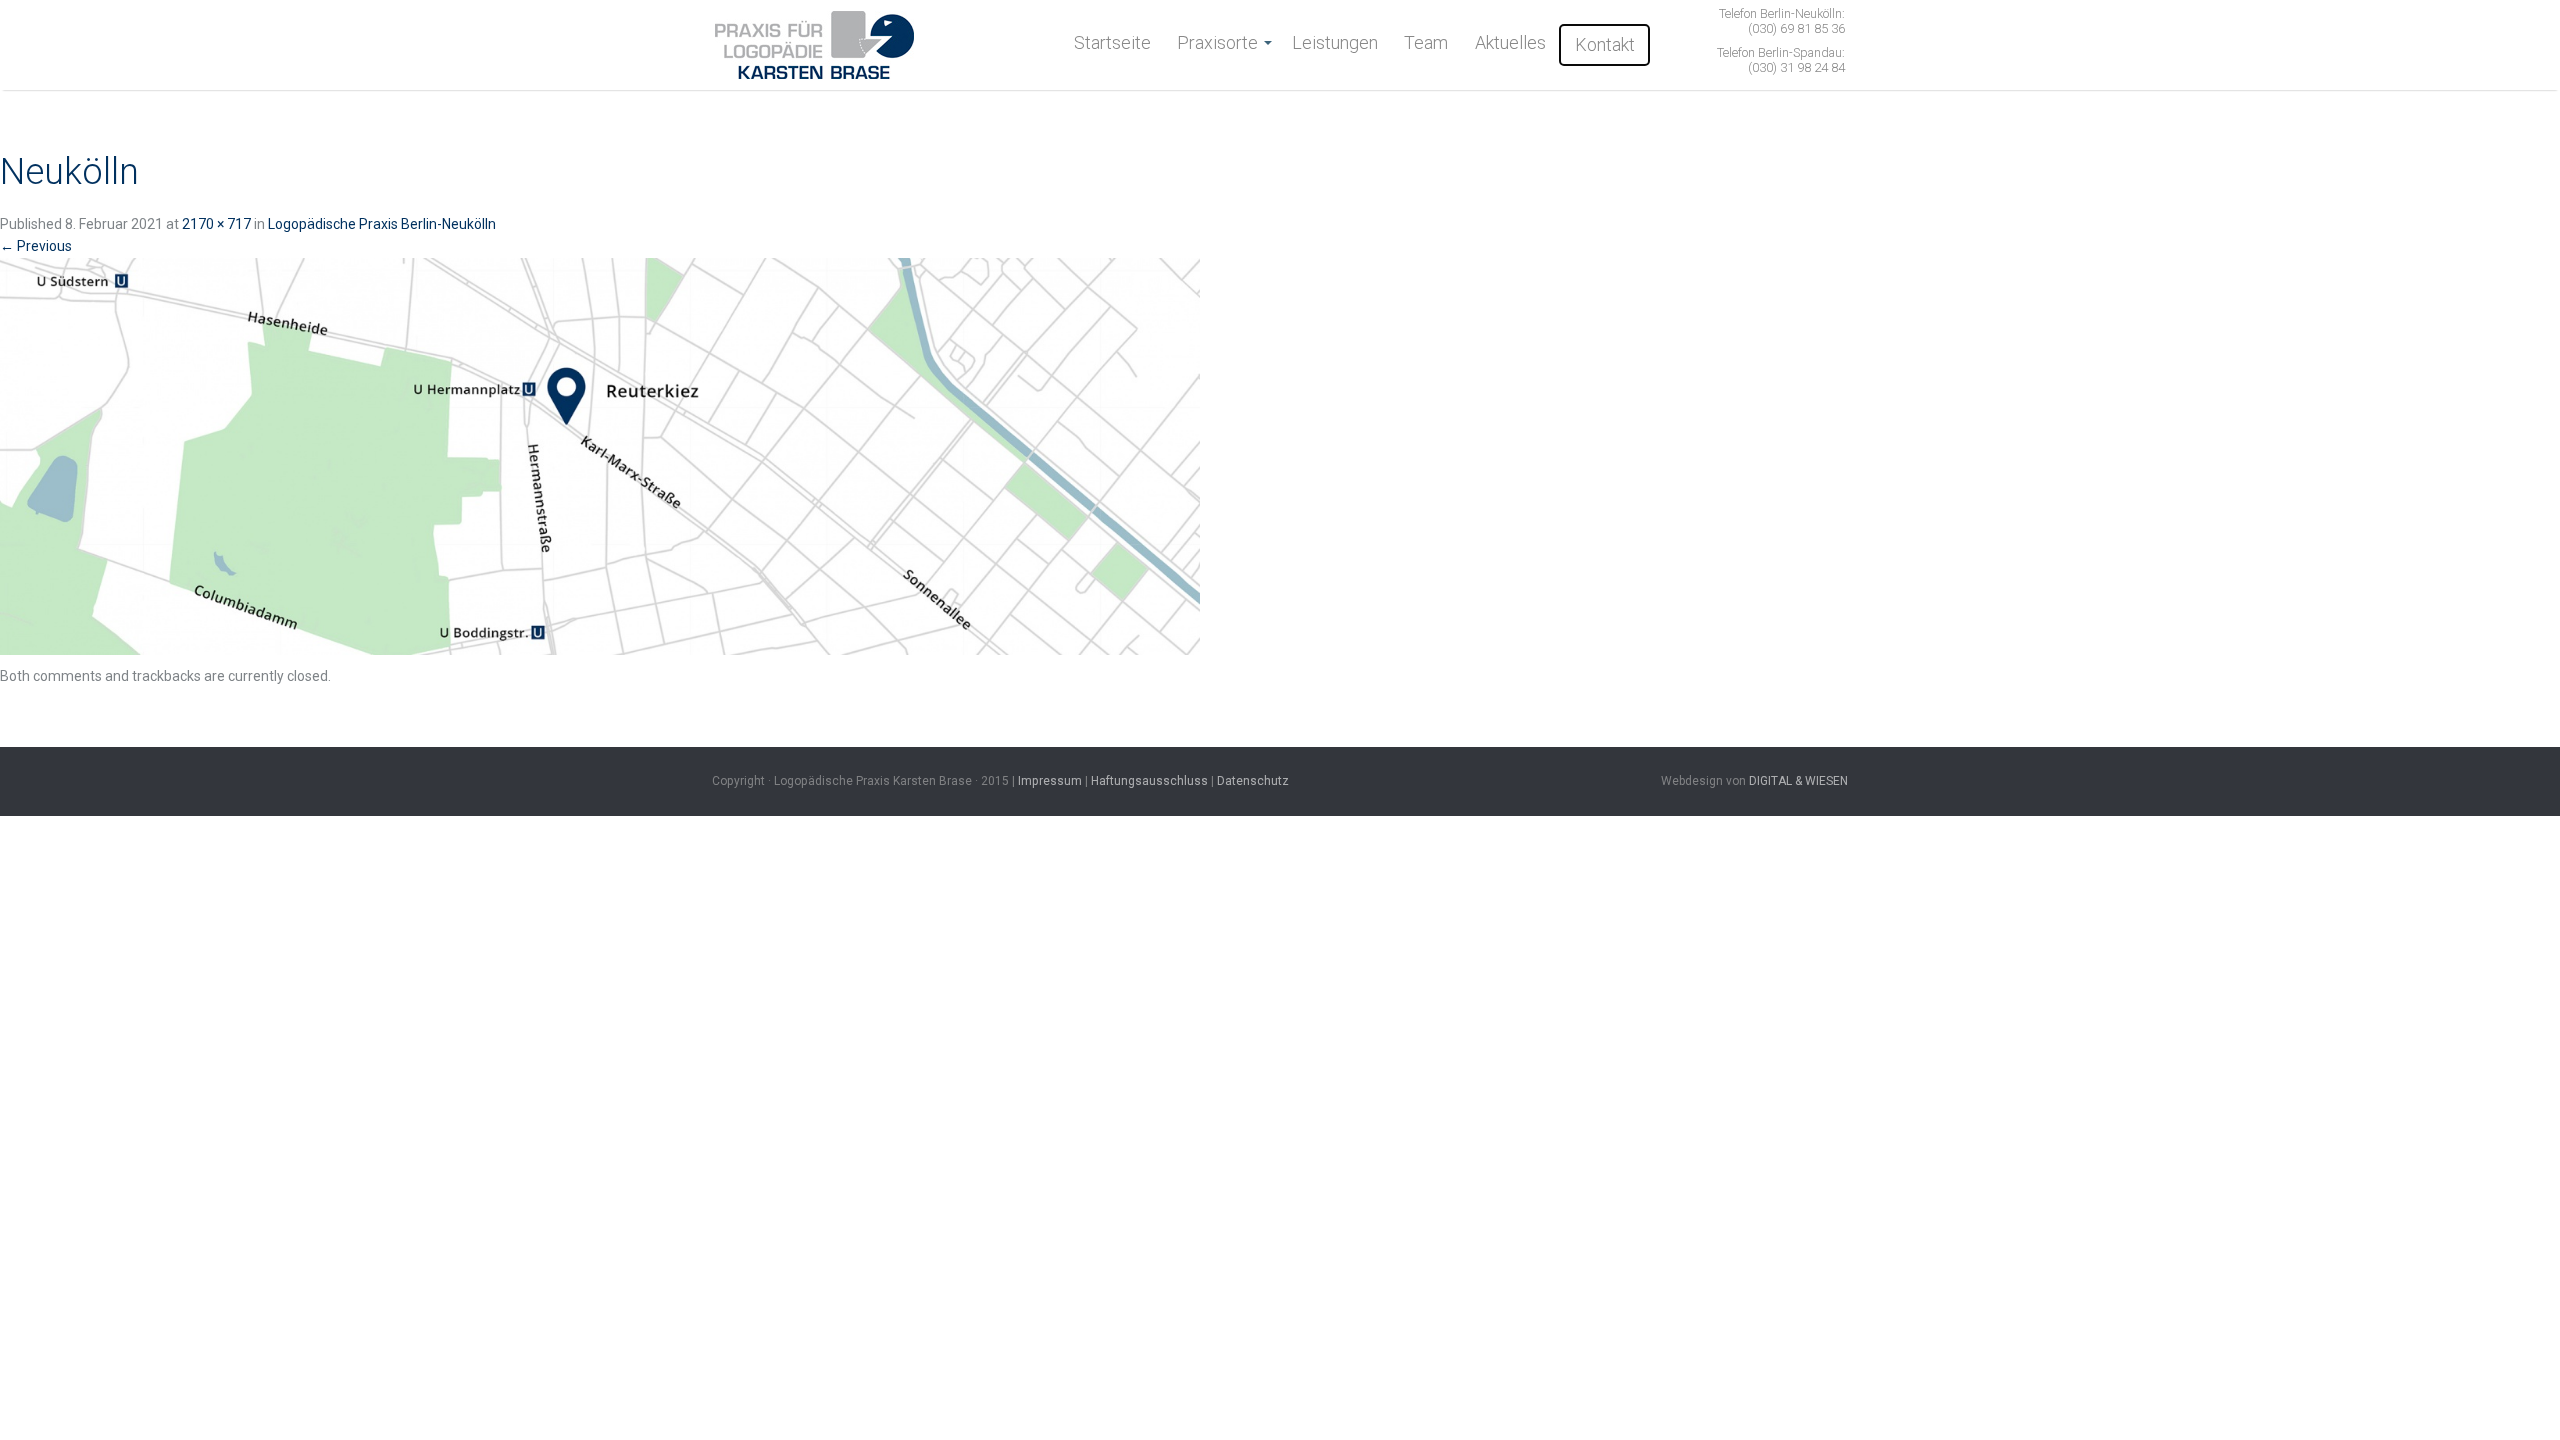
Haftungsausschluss (1149, 781)
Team (1426, 42)
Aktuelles (1510, 42)
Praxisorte (1217, 42)
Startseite (1112, 42)
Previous (36, 246)
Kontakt (1605, 44)
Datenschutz (1253, 781)
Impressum (1050, 781)
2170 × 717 (216, 224)
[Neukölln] (600, 460)
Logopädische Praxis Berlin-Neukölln (382, 224)
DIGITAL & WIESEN (1798, 781)
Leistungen (1335, 42)
